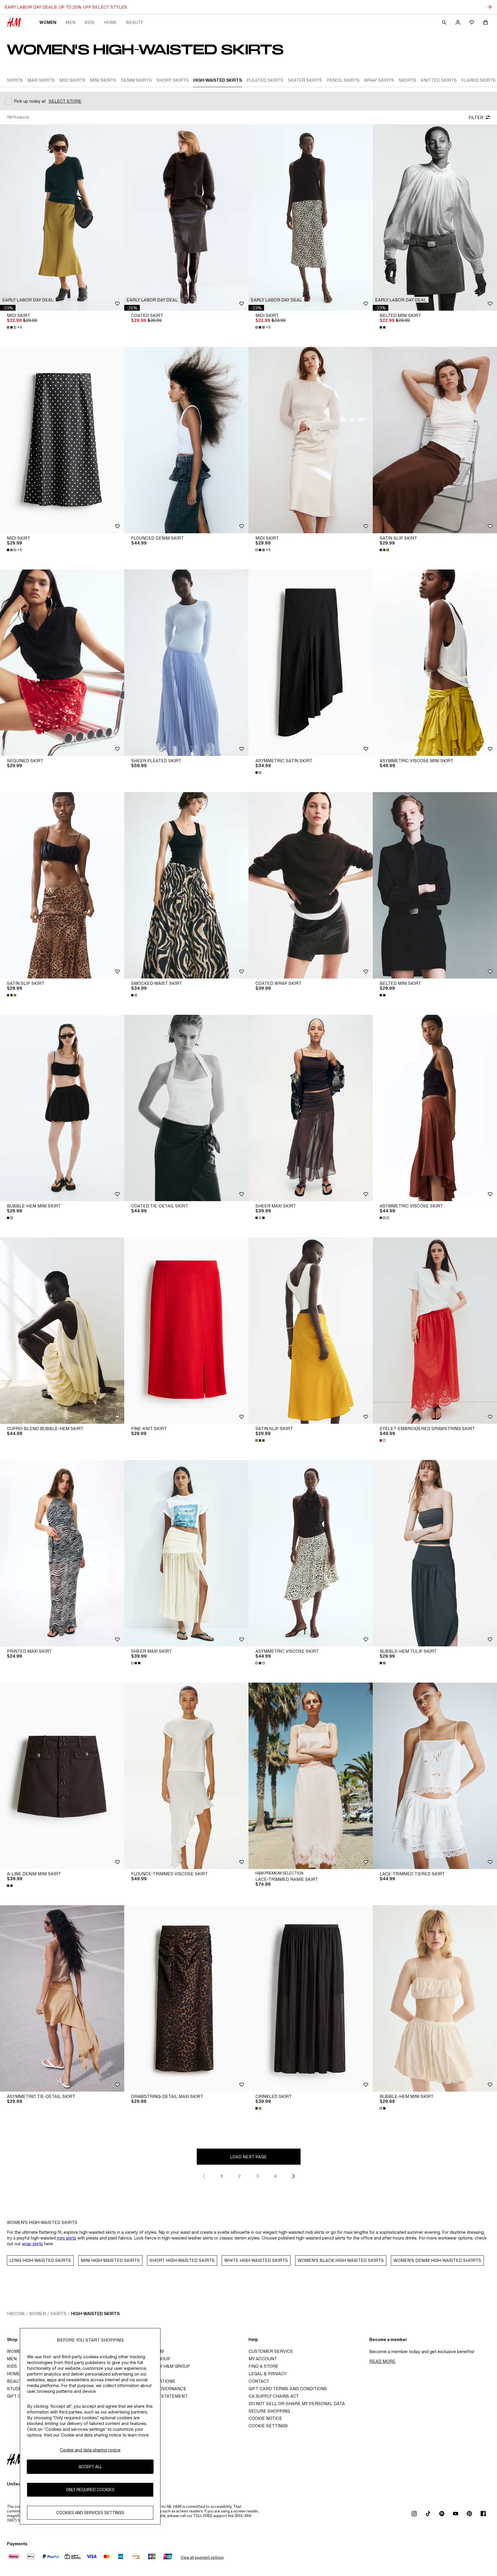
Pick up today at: (30, 101)
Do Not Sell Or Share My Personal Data (297, 2404)
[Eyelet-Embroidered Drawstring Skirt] (435, 1331)
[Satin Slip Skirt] (435, 440)
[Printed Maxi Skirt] (62, 1553)
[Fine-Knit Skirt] (186, 1331)
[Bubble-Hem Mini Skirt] (62, 1108)
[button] (28, 300)
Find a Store (263, 2366)
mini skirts (67, 2238)
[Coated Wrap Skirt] (311, 885)
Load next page (248, 2157)
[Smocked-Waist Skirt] (186, 885)
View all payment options (202, 2557)
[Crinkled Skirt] (311, 1998)
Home (110, 22)
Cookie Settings (268, 2426)
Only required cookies (90, 2490)
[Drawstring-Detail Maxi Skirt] (186, 1998)
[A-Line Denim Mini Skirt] (62, 1776)
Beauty (135, 22)
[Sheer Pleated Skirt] (186, 663)
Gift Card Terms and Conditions (288, 2389)
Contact (259, 2381)
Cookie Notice (265, 2418)
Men (70, 22)
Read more (382, 2361)
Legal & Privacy (267, 2374)
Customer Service (271, 2351)
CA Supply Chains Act (274, 2396)
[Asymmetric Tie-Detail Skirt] (62, 1998)
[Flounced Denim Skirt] (186, 440)
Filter (476, 117)
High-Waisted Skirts (95, 2314)
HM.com (16, 2314)
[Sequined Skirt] (62, 663)
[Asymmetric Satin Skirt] (311, 663)
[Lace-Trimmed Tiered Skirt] (435, 1776)
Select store (65, 101)
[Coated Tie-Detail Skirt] (186, 1108)
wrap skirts (32, 2244)
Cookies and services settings (90, 2513)
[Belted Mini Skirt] (435, 217)
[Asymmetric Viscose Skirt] (435, 1108)
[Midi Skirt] (62, 217)
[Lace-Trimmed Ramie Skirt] (311, 1776)
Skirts (59, 2314)
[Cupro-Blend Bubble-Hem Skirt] (62, 1331)
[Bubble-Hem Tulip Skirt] (435, 1553)
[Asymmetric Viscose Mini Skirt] (435, 663)
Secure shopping (269, 2411)
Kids (90, 22)
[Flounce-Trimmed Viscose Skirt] (186, 1776)
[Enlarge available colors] (383, 327)
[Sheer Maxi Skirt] (311, 1108)
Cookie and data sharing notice (90, 2450)
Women (48, 22)
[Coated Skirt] (186, 217)
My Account (263, 2359)
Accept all (90, 2467)
